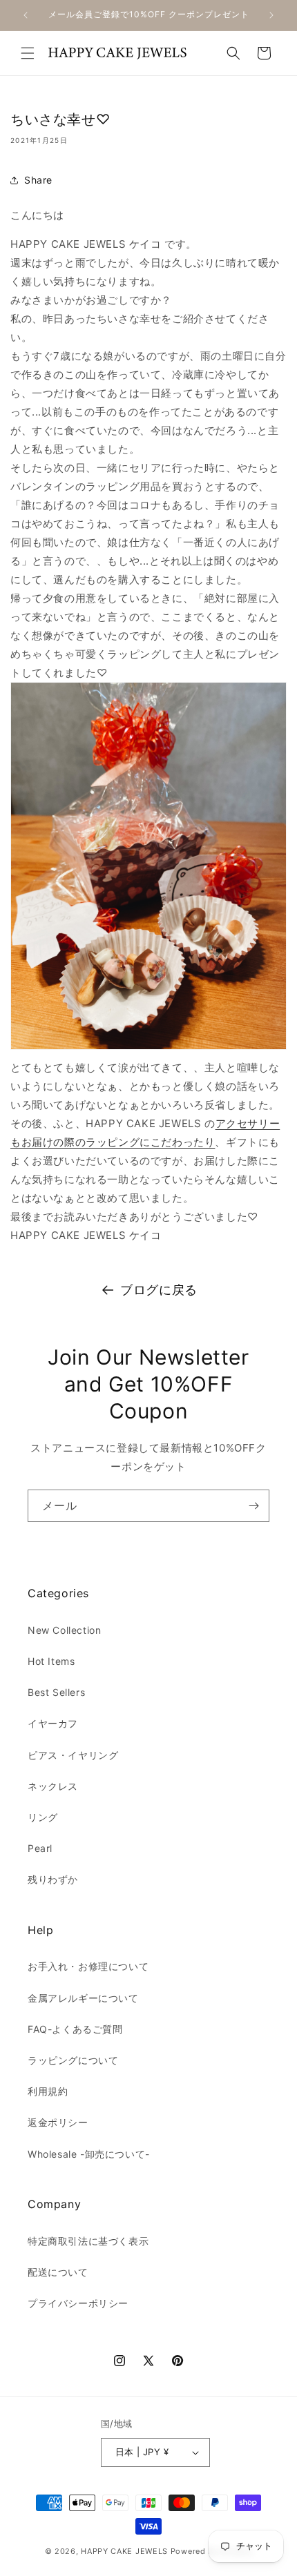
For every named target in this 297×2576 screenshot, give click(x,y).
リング (43, 1817)
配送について (58, 2272)
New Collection (64, 1630)
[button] (28, 53)
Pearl (40, 1848)
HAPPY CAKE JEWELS (124, 2551)
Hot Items (51, 1661)
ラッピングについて (73, 2060)
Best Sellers (56, 1692)
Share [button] (38, 180)
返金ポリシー (58, 2122)
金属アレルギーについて (83, 1998)
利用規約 (48, 2091)
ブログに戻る (159, 1290)
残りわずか (53, 1879)
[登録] (253, 1506)
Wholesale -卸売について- (89, 2154)
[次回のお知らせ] (271, 15)
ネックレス (53, 1786)
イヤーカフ (53, 1723)
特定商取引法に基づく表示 (88, 2241)
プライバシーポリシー (78, 2303)
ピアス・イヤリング (73, 1755)
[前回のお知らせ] (26, 15)
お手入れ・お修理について (88, 1966)
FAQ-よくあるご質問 (75, 2029)
